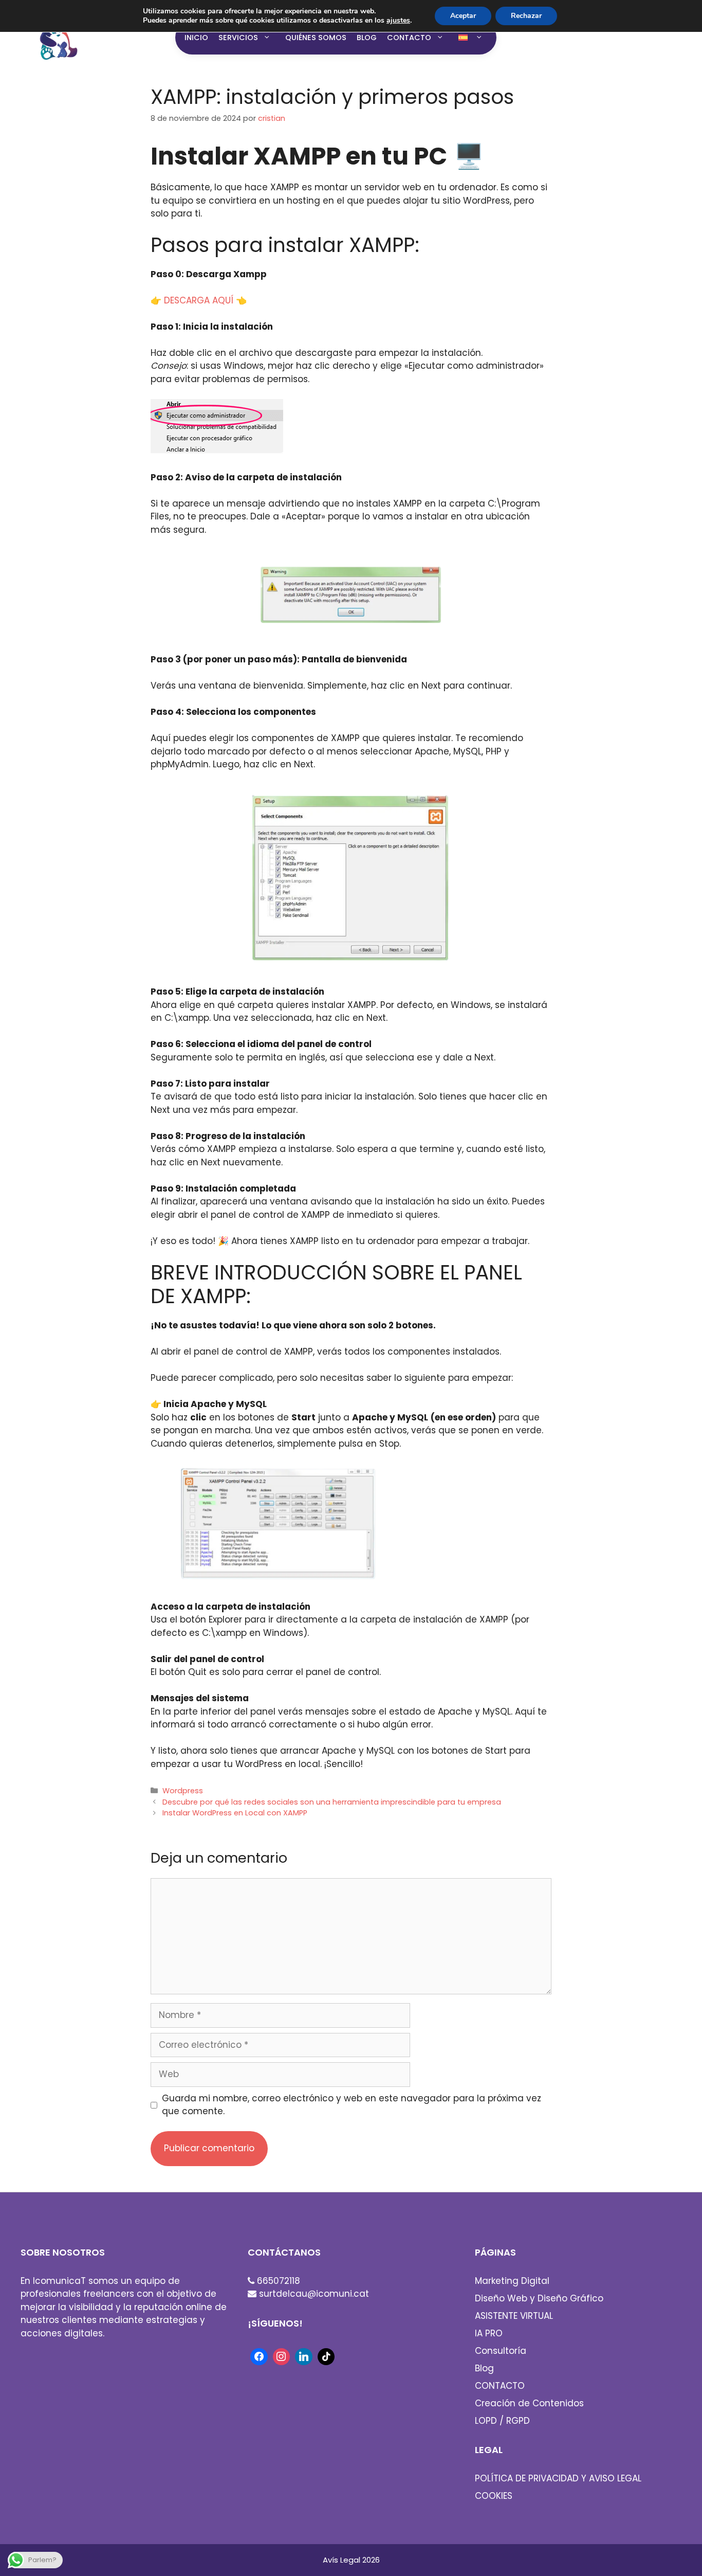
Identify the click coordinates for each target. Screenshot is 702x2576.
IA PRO (489, 2333)
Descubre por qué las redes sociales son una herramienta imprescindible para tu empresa (332, 1802)
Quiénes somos (316, 38)
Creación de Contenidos (529, 2403)
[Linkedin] (304, 2356)
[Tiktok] (326, 2356)
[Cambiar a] (473, 38)
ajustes (398, 21)
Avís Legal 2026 (351, 2560)
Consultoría (501, 2351)
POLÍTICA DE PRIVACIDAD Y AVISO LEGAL (558, 2478)
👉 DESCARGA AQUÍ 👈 (199, 300)
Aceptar (463, 16)
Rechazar (526, 16)
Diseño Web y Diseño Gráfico (539, 2298)
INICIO (196, 38)
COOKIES (494, 2496)
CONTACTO (409, 38)
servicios (238, 38)
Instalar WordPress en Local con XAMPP (235, 1813)
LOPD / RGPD (502, 2421)
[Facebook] (259, 2356)
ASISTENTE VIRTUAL (514, 2316)
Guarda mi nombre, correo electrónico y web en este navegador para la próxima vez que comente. (352, 2105)
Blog (367, 38)
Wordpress (183, 1791)
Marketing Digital (512, 2281)
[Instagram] (282, 2356)
